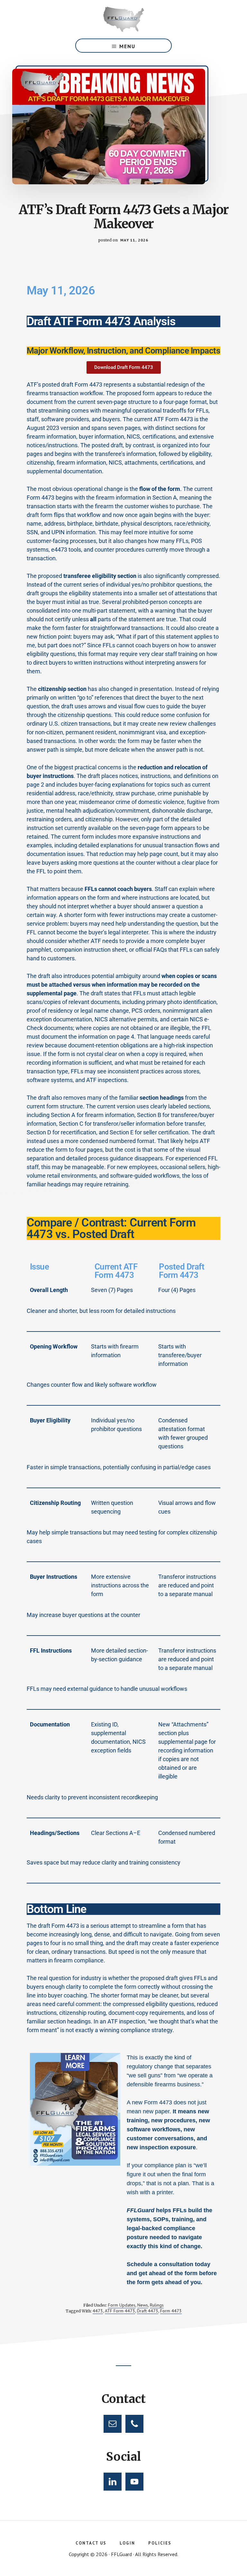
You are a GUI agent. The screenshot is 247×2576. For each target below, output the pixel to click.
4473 (98, 2311)
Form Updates (122, 2305)
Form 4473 (171, 2311)
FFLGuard (123, 19)
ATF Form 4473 (120, 2311)
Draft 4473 (148, 2311)
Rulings (157, 2305)
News (143, 2305)
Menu (127, 46)
